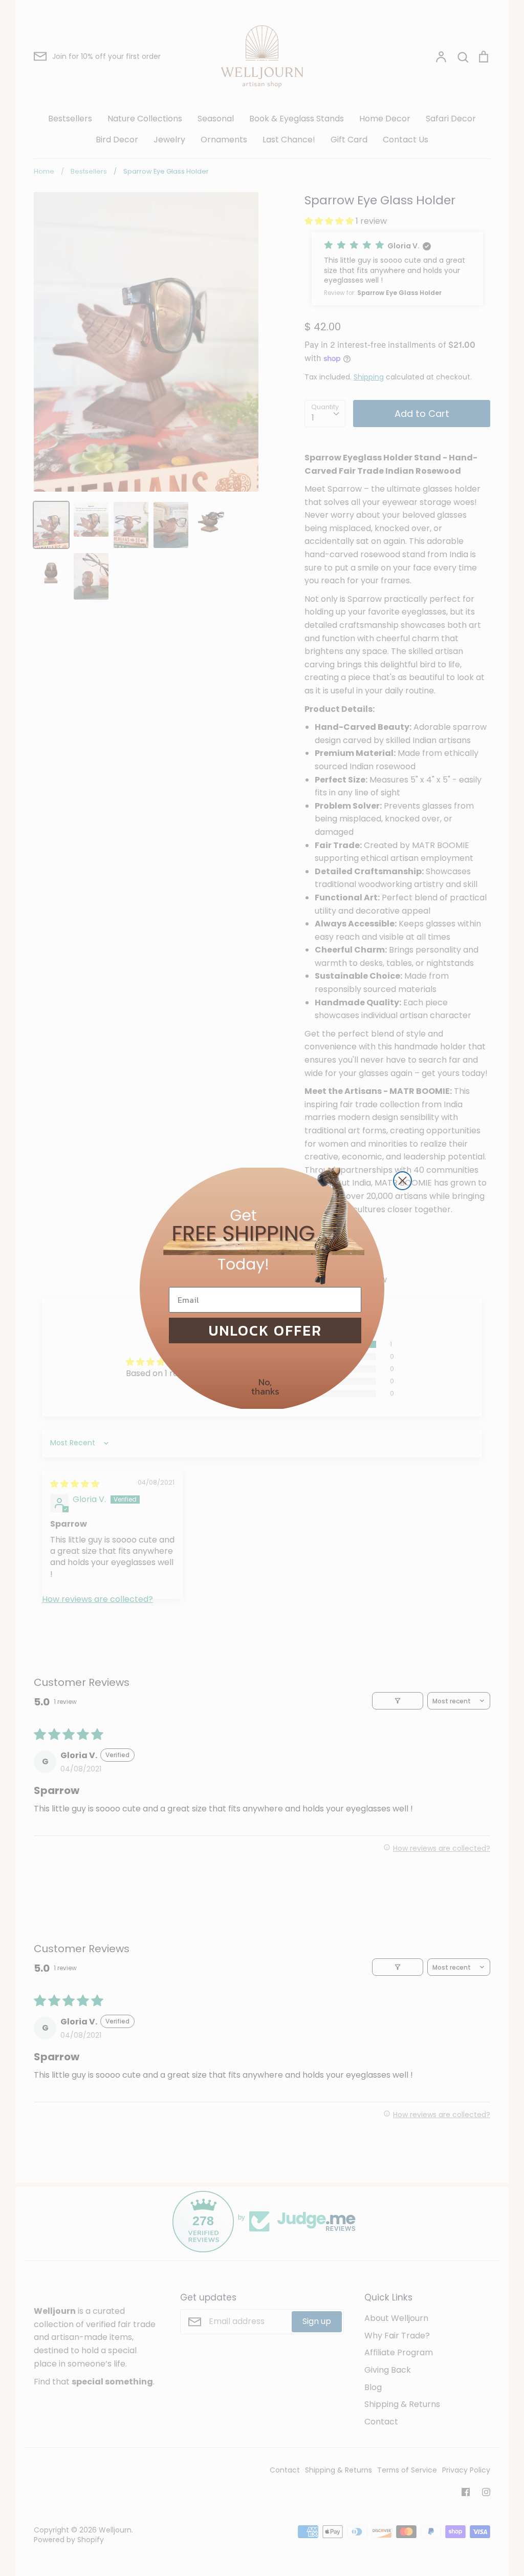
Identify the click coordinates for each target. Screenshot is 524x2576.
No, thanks (265, 1387)
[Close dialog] (402, 1181)
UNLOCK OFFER (265, 1331)
